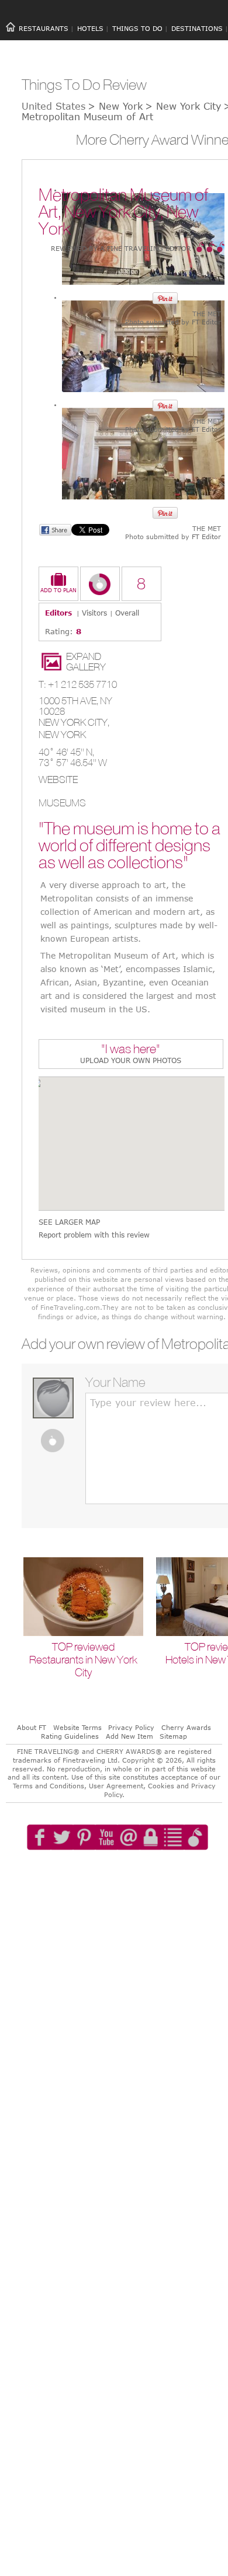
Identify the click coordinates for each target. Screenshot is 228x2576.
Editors (58, 613)
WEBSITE (58, 780)
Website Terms (77, 1727)
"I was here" (131, 1050)
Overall (127, 613)
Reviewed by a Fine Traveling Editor (121, 248)
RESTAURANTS (44, 28)
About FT (32, 1727)
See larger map (69, 1222)
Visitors (94, 613)
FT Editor (206, 322)
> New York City (183, 106)
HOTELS (90, 28)
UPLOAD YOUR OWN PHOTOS (131, 1060)
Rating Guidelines (70, 1736)
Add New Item (129, 1736)
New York (62, 735)
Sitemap (173, 1736)
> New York (115, 106)
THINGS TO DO (137, 28)
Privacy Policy (131, 1727)
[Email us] (132, 1871)
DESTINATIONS (197, 28)
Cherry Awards (186, 1727)
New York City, (74, 722)
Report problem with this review (94, 1235)
